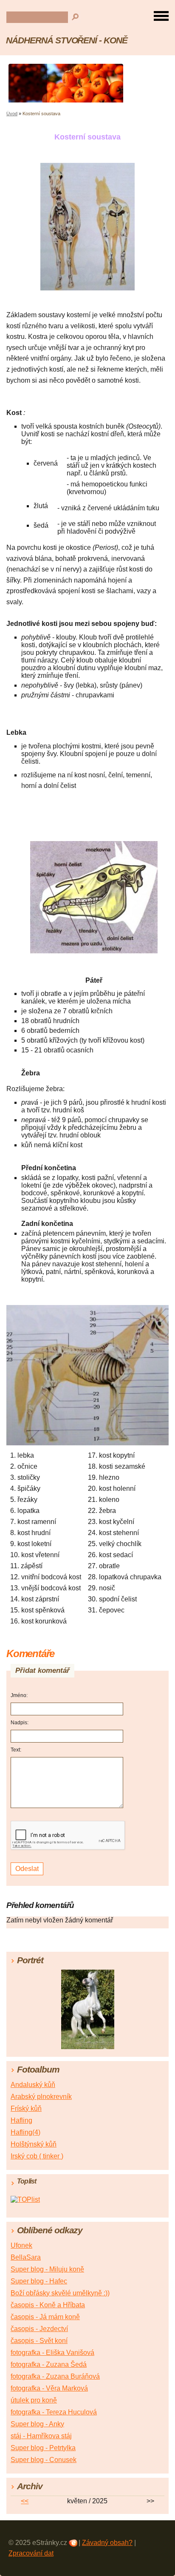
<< (25, 2501)
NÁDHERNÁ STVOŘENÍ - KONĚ (67, 40)
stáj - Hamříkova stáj (41, 2436)
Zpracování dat (31, 2553)
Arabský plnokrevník (41, 2097)
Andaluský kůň (33, 2085)
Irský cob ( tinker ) (37, 2156)
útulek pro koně (34, 2400)
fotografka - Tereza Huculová (54, 2412)
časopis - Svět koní (39, 2341)
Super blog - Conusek (44, 2460)
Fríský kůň (26, 2108)
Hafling (21, 2120)
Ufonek (21, 2245)
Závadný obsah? (107, 2543)
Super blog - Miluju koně (47, 2269)
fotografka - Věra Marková (49, 2388)
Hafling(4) (25, 2132)
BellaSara (26, 2257)
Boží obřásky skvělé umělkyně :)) (60, 2293)
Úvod (12, 114)
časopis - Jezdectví (39, 2329)
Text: (16, 1750)
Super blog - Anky (37, 2424)
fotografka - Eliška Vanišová (52, 2353)
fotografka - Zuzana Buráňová (55, 2376)
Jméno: (19, 1695)
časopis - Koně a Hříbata (48, 2305)
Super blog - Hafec (39, 2281)
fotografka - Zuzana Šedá (49, 2364)
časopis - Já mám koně (45, 2317)
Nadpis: (20, 1723)
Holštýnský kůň (34, 2144)
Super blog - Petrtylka (43, 2448)
